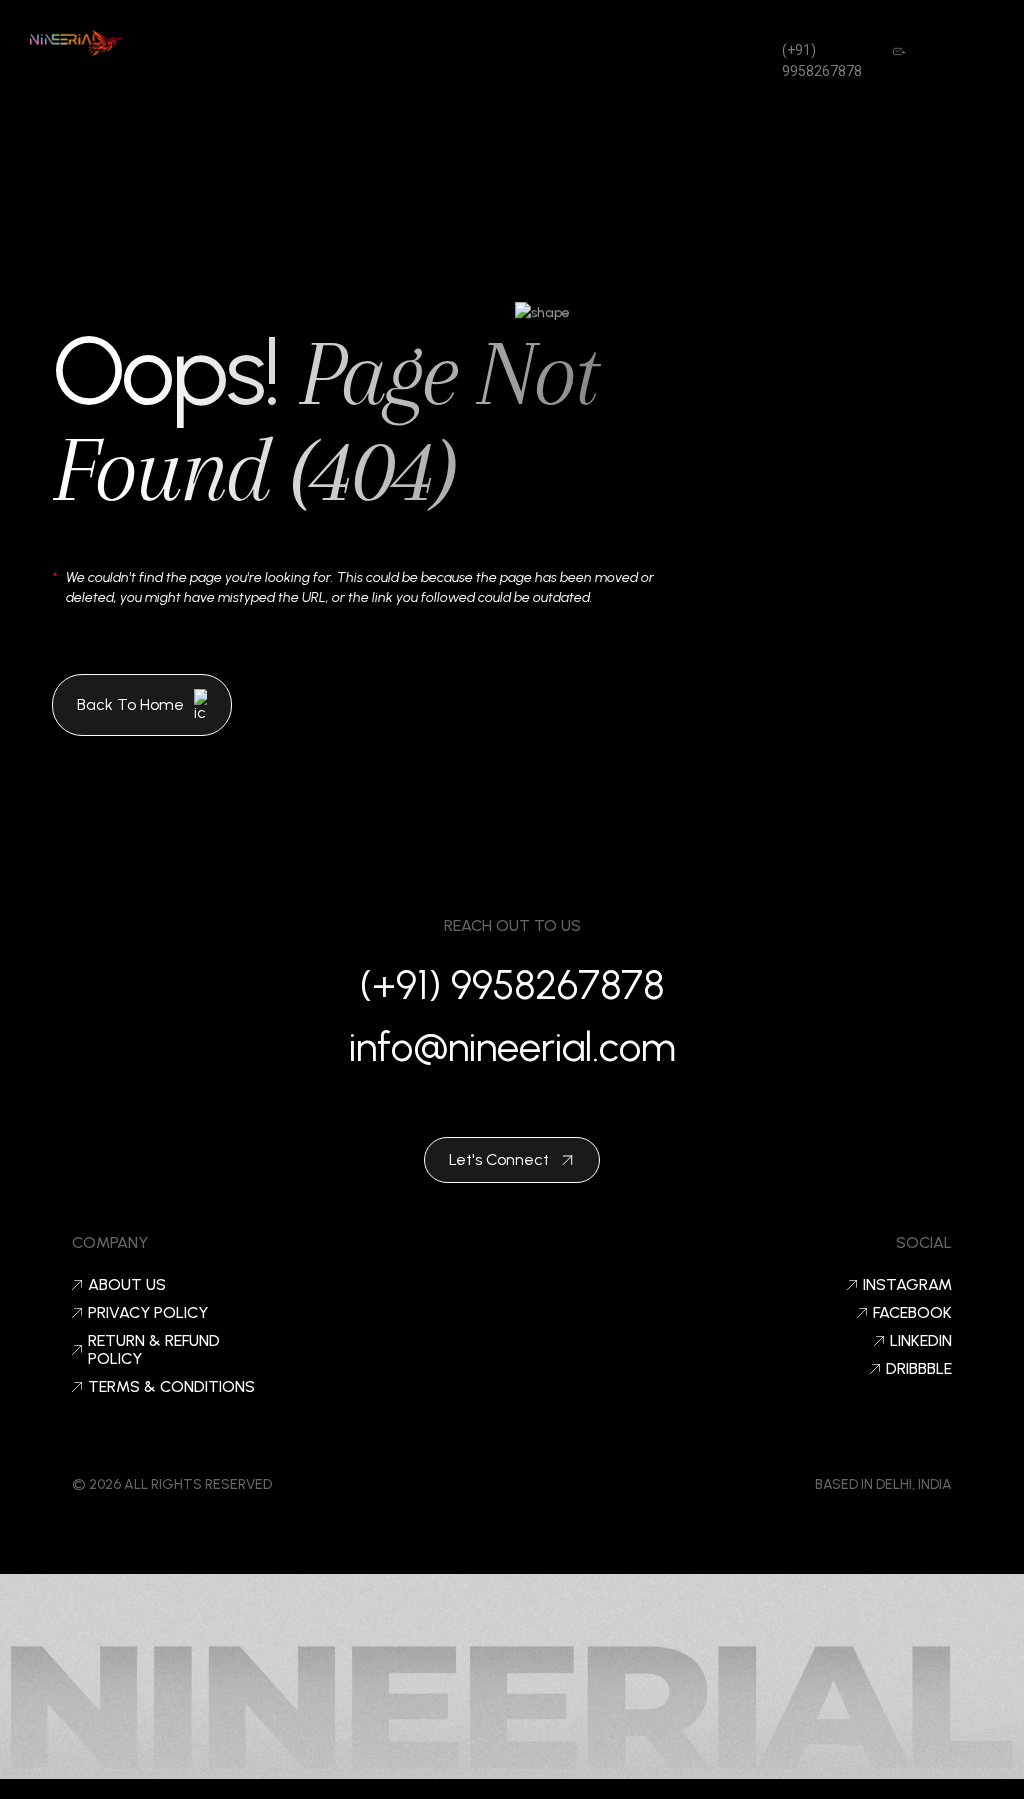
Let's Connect (499, 1159)
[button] (459, 50)
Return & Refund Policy (154, 1350)
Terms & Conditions (171, 1387)
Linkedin (921, 1341)
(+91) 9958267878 (512, 985)
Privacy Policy (148, 1313)
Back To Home (130, 704)
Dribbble (919, 1369)
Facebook (912, 1313)
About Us (127, 1285)
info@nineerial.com (512, 1047)
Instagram (907, 1285)
